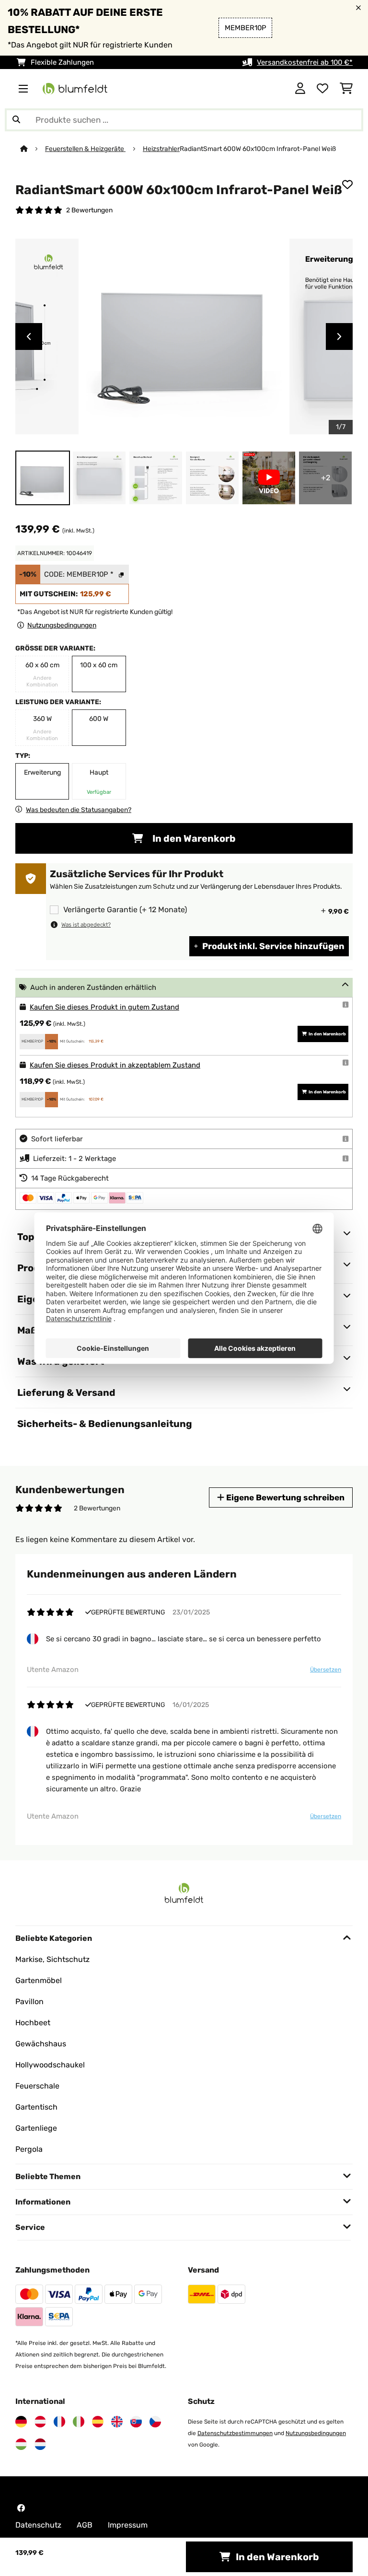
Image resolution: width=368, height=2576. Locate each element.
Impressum (128, 2525)
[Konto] (300, 89)
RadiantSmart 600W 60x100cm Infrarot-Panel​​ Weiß (258, 149)
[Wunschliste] (322, 89)
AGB (85, 2525)
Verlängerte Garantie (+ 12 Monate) (125, 910)
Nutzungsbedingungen (316, 2433)
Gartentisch (36, 2107)
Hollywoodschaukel (50, 2065)
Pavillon (29, 2002)
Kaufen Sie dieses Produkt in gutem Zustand (104, 1007)
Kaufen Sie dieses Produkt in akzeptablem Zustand (115, 1065)
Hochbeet (33, 2023)
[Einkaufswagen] (346, 89)
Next (339, 337)
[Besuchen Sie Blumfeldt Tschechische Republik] (155, 2422)
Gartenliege (36, 2128)
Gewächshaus (41, 2044)
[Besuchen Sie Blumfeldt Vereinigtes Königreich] (117, 2422)
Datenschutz (38, 2525)
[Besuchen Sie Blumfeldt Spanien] (98, 2422)
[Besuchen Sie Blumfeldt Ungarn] (21, 2444)
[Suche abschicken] (16, 120)
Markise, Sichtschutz (52, 1959)
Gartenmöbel (39, 1980)
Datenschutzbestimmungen (235, 2433)
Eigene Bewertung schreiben (284, 1497)
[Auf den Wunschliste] (347, 185)
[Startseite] (33, 149)
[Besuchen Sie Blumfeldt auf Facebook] (21, 2508)
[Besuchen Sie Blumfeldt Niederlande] (40, 2444)
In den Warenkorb (193, 838)
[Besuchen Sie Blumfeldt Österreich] (40, 2422)
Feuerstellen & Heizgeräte (85, 149)
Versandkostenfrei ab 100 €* (305, 62)
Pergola (29, 2149)
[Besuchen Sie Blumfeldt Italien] (79, 2422)
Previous (29, 337)
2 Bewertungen (89, 210)
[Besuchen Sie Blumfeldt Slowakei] (136, 2422)
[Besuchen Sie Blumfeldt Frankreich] (59, 2422)
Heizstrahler (161, 149)
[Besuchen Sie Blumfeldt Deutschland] (21, 2422)
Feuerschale (37, 2086)
